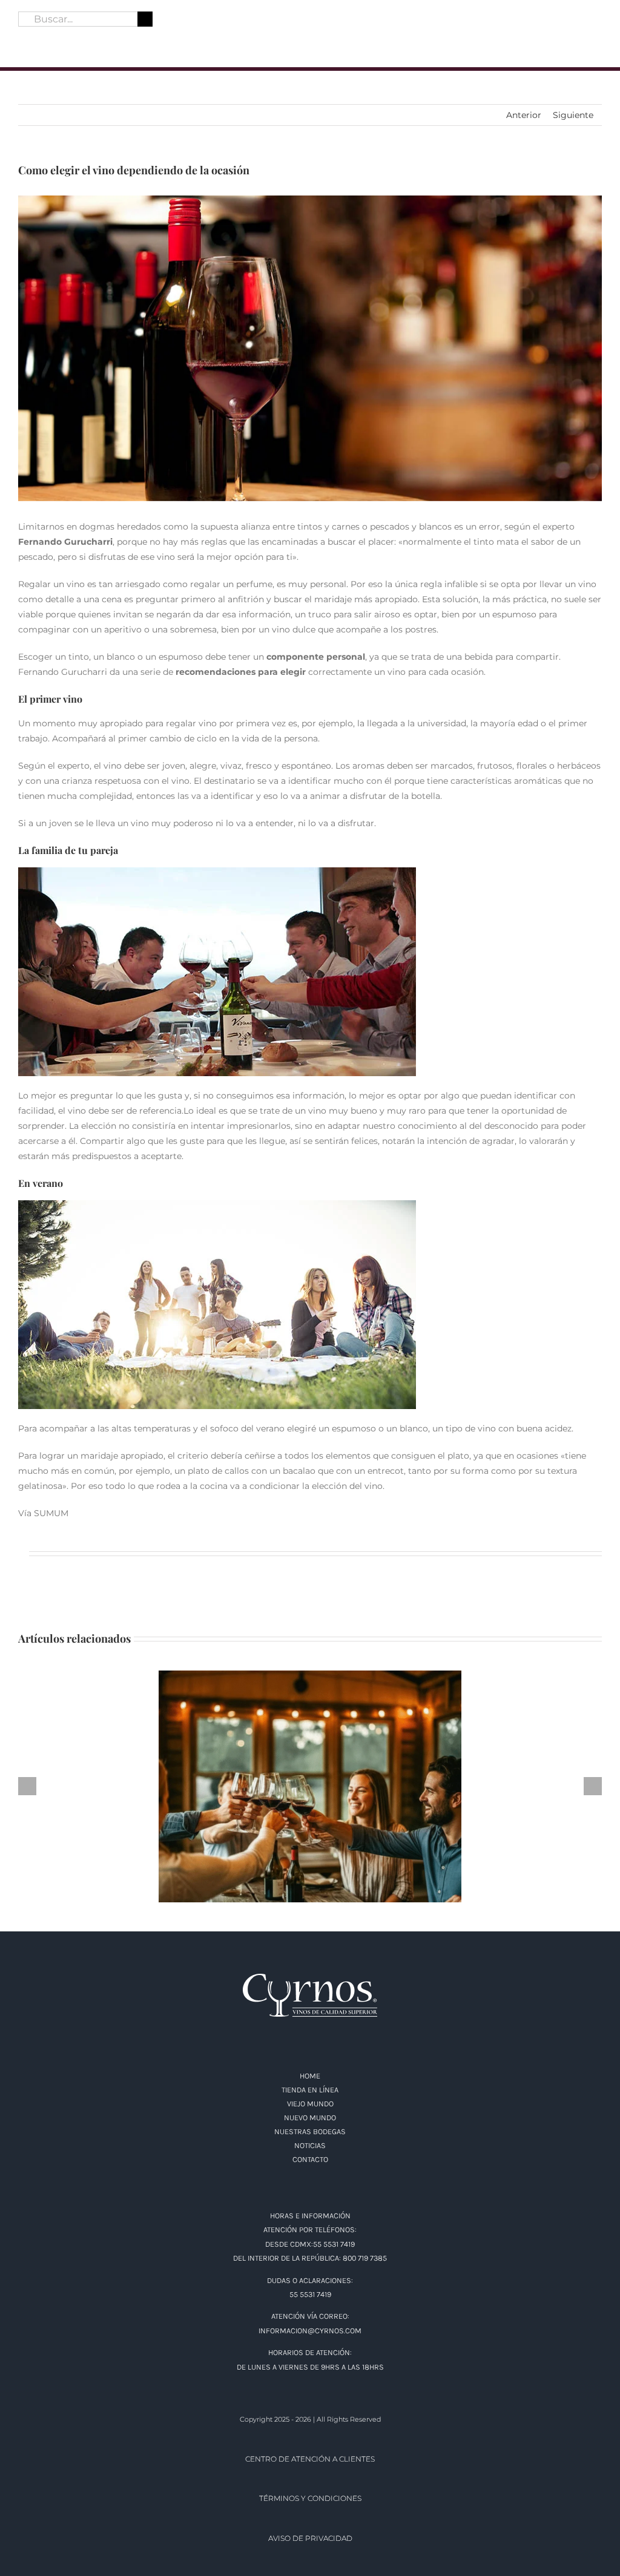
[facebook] (23, 39)
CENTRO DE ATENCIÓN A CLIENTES (310, 2459)
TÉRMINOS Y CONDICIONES (310, 2498)
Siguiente (573, 115)
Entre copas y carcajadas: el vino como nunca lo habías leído (310, 1777)
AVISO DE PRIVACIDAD (310, 2538)
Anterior (524, 115)
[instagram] (45, 39)
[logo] (310, 10)
